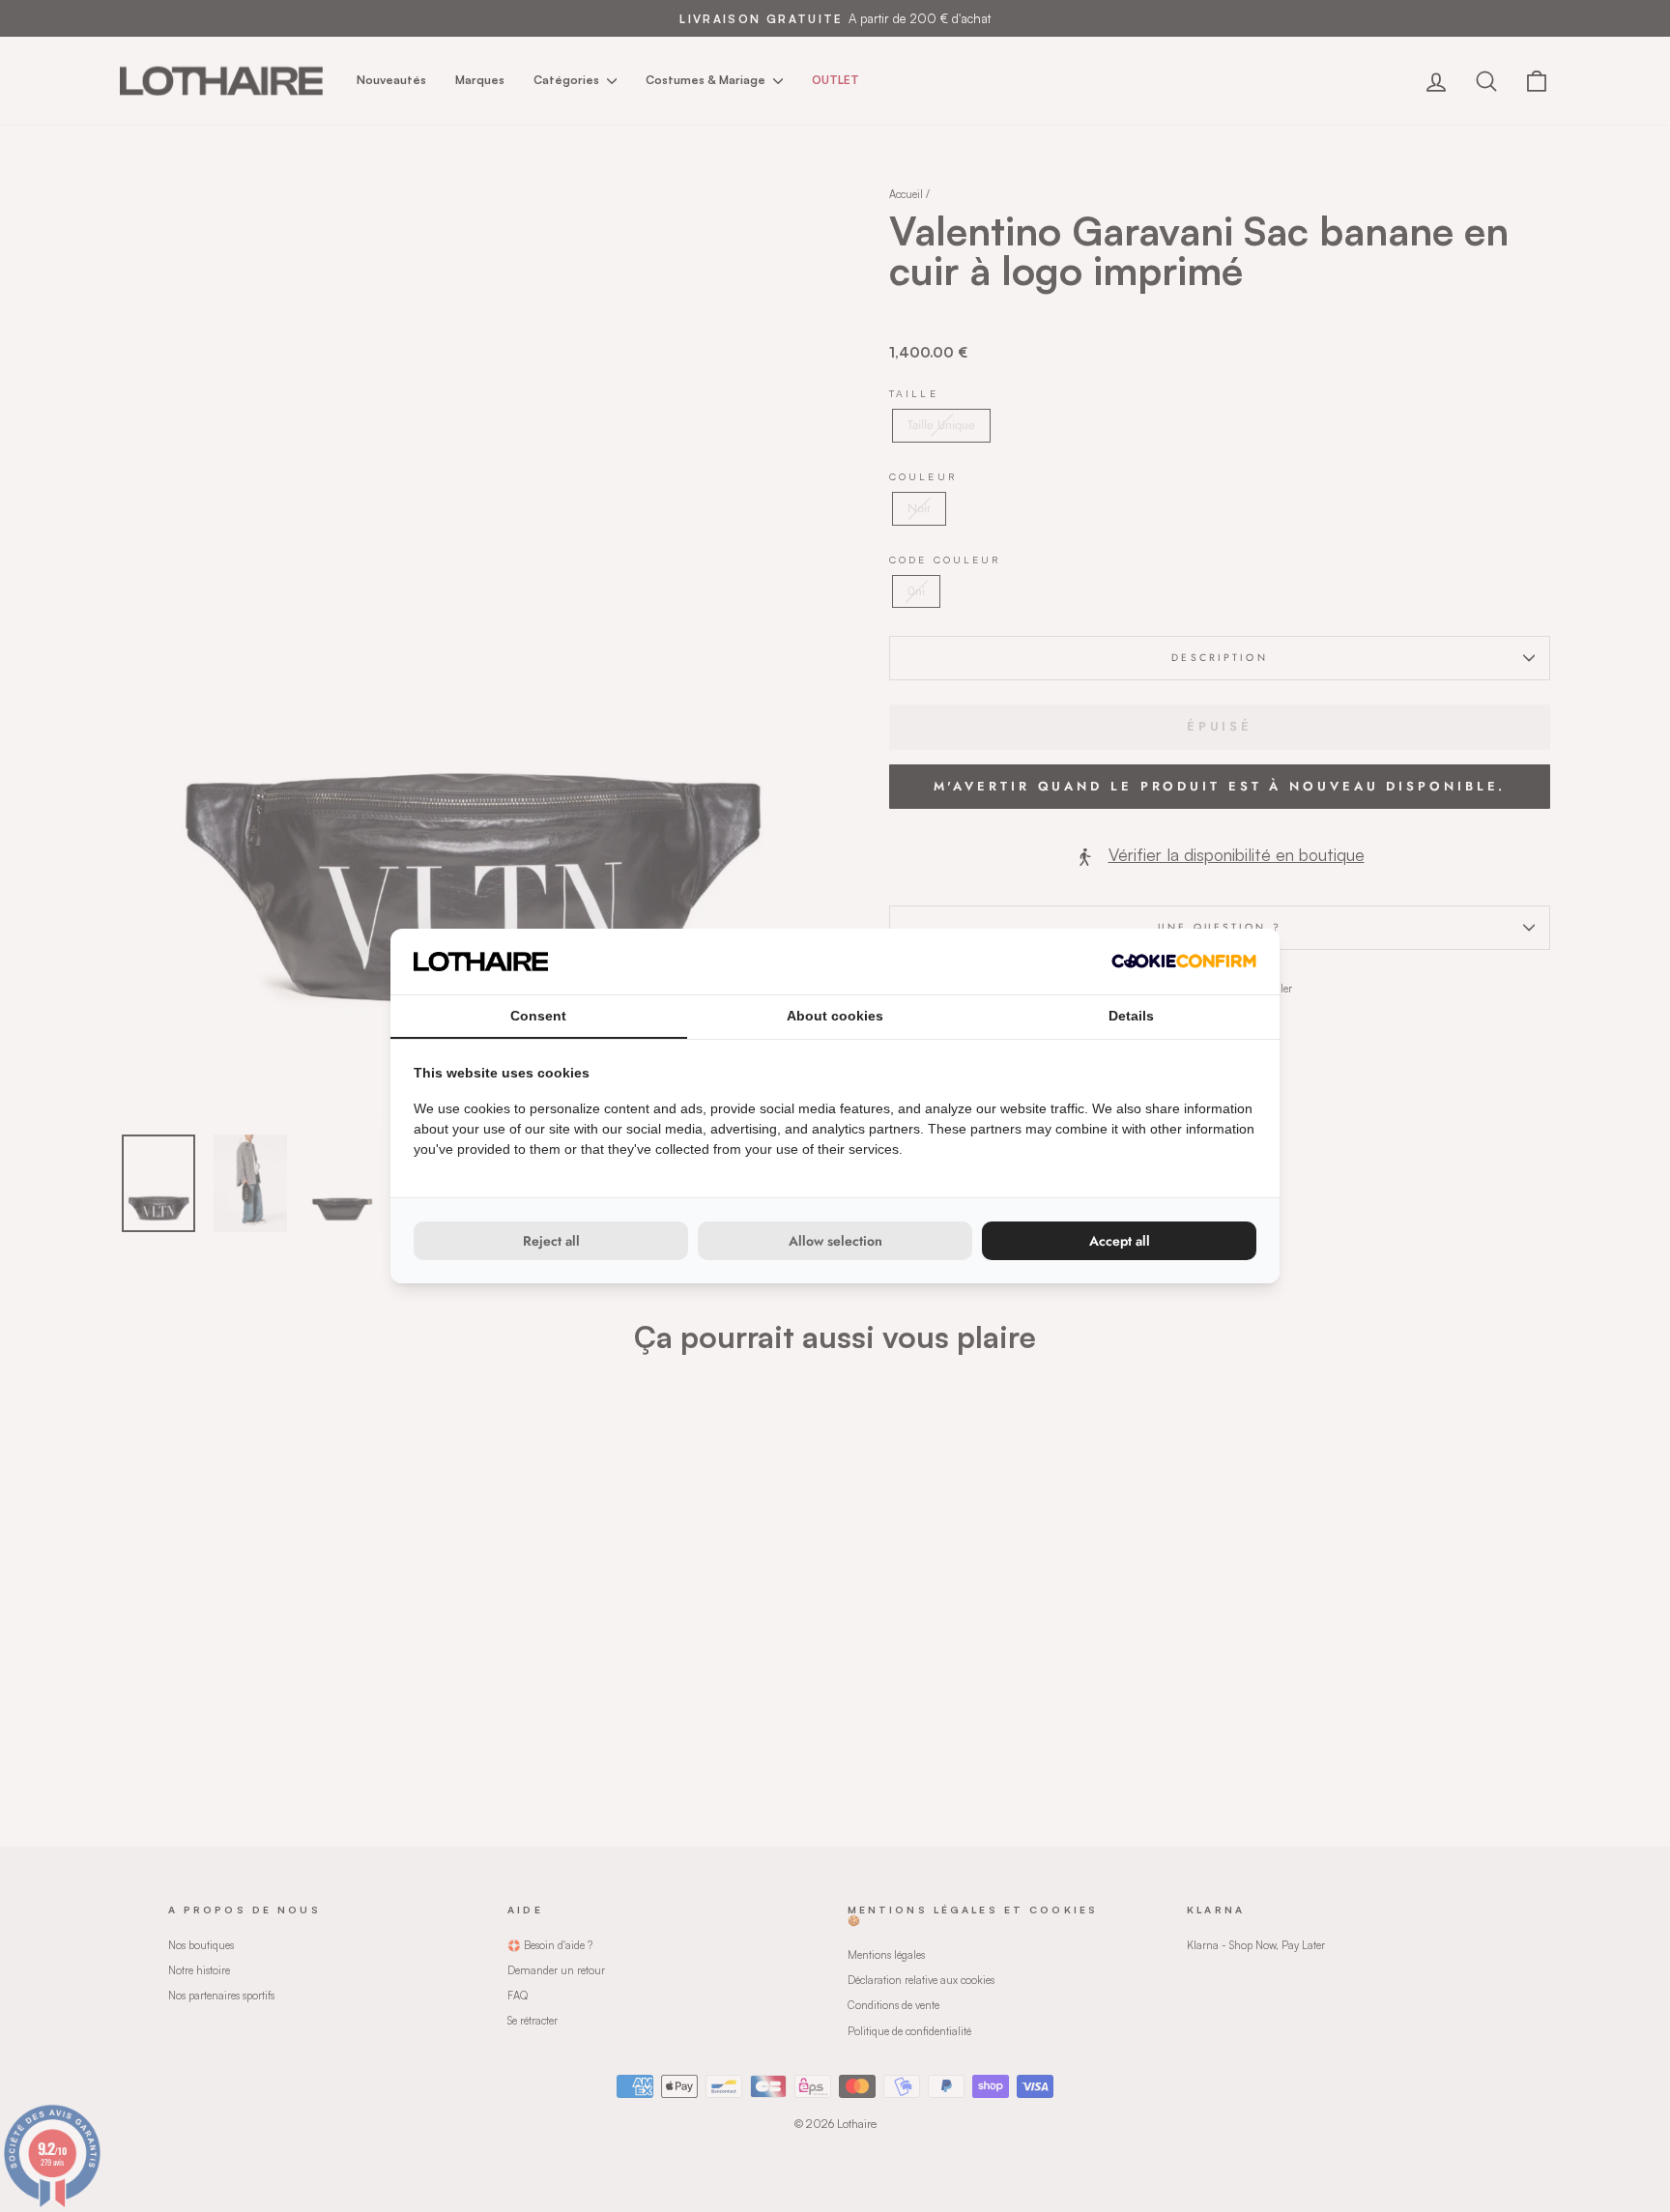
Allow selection (835, 1241)
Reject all (551, 1241)
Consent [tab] (538, 1016)
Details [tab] (1131, 1016)
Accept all (1120, 1241)
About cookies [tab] (835, 1016)
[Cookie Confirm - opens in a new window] (1184, 961)
